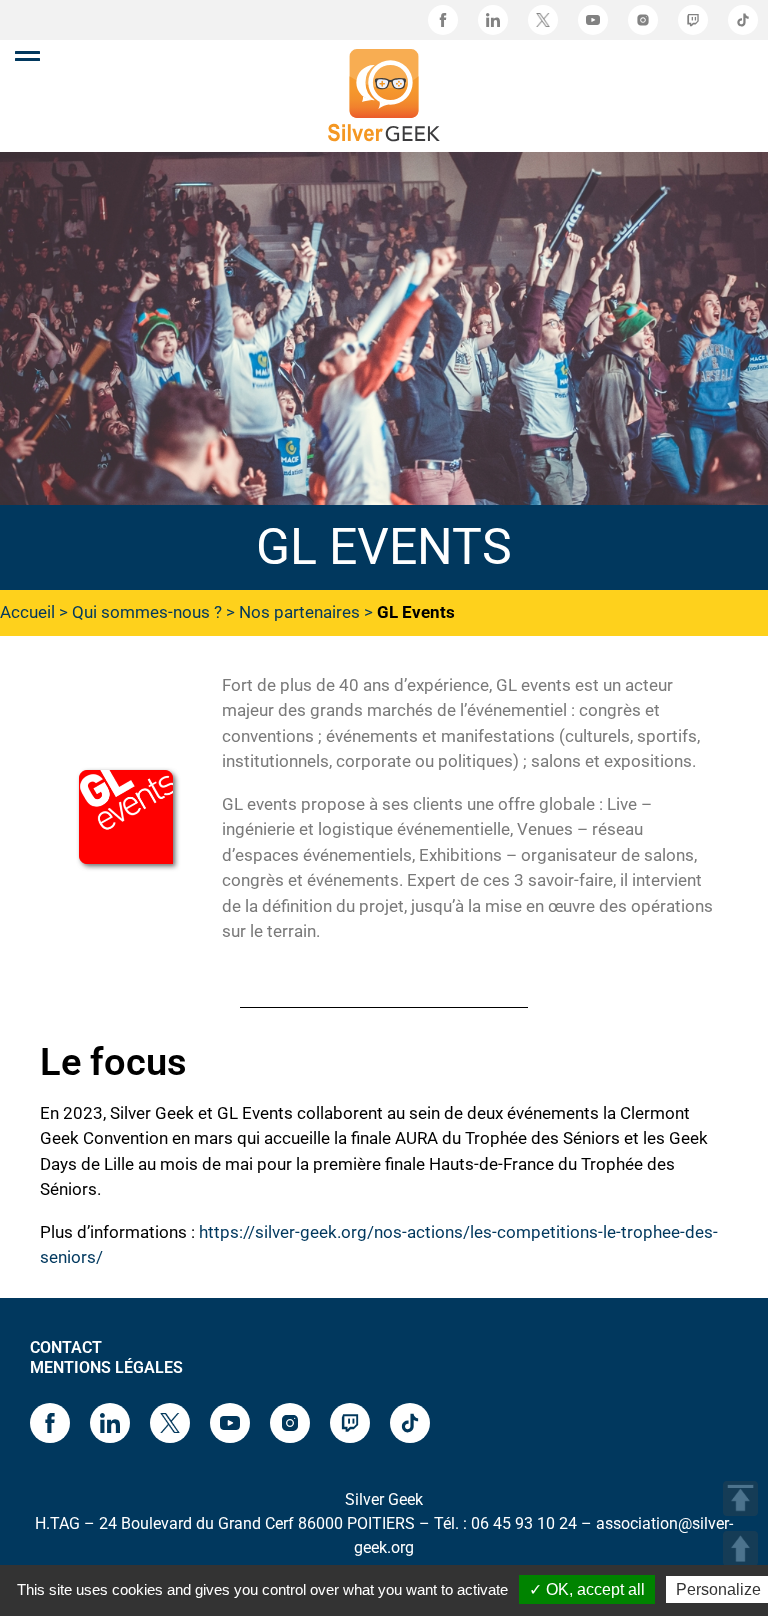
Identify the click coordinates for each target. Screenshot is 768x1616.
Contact (66, 1347)
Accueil (27, 612)
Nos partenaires (299, 612)
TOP (740, 1498)
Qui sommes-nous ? (147, 612)
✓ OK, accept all (587, 1589)
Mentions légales (106, 1367)
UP (740, 1548)
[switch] (27, 56)
